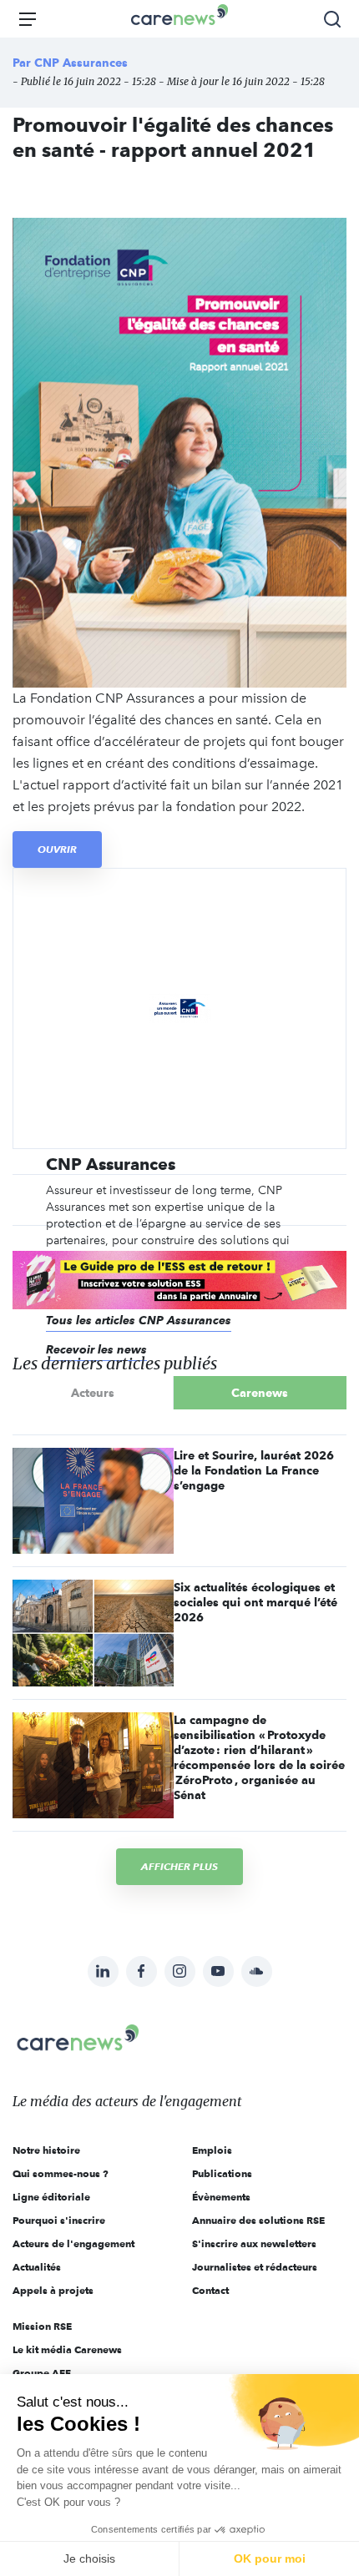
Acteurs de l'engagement (73, 2243)
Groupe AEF (42, 2373)
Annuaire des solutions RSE (258, 2220)
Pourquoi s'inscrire (59, 2220)
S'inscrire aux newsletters (254, 2243)
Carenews (260, 1393)
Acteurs (93, 1393)
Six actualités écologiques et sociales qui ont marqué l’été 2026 (255, 1602)
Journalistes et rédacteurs (255, 2267)
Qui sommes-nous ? (61, 2173)
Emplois (212, 2150)
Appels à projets (53, 2290)
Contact (210, 2290)
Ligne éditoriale (51, 2197)
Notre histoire (46, 2150)
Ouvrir (57, 849)
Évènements (221, 2197)
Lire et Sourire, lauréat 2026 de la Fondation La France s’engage (254, 1470)
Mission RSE (42, 2326)
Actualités (37, 2267)
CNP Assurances (81, 63)
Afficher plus (179, 1866)
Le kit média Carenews (67, 2349)
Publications (222, 2173)
